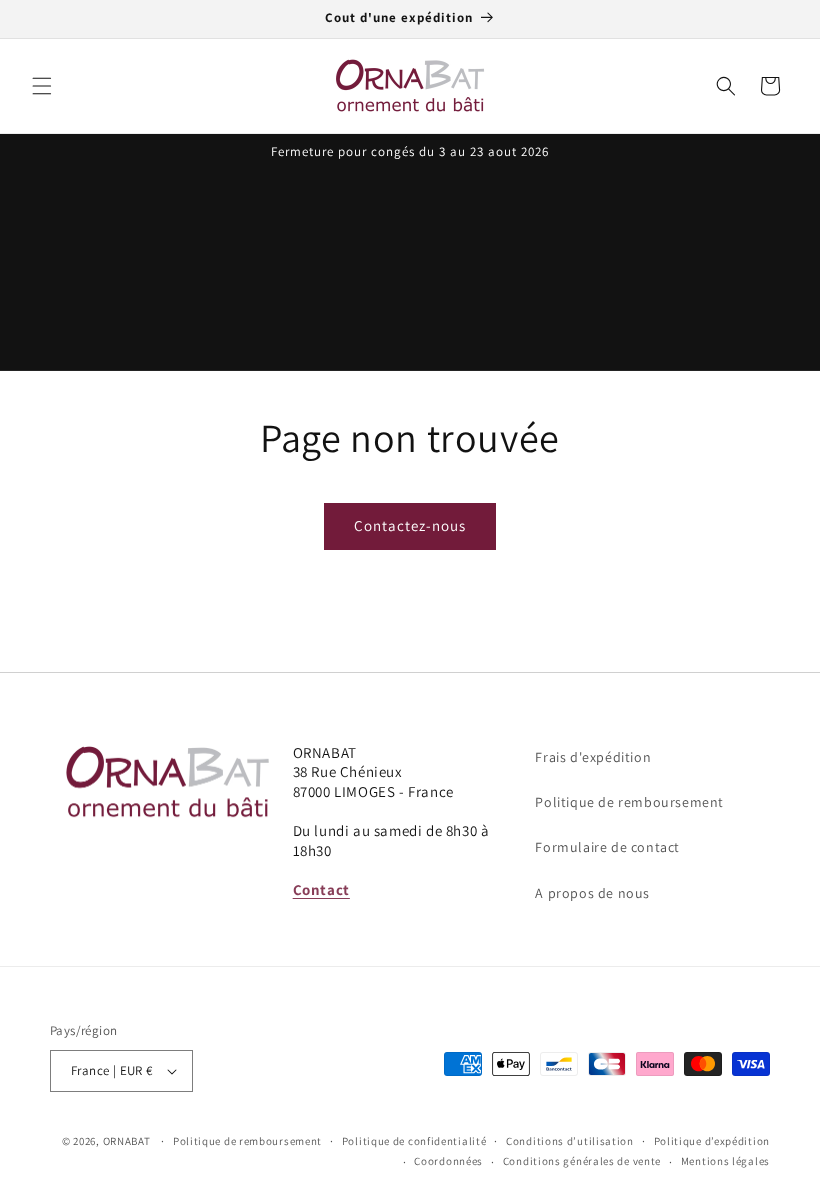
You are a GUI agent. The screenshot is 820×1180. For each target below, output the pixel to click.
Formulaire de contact (607, 847)
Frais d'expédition (593, 757)
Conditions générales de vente (582, 1161)
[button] (42, 86)
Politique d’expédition (712, 1141)
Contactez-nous (410, 525)
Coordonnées (448, 1161)
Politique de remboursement (629, 802)
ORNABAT (127, 1141)
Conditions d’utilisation (570, 1141)
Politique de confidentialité (414, 1141)
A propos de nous (592, 893)
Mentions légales (725, 1161)
